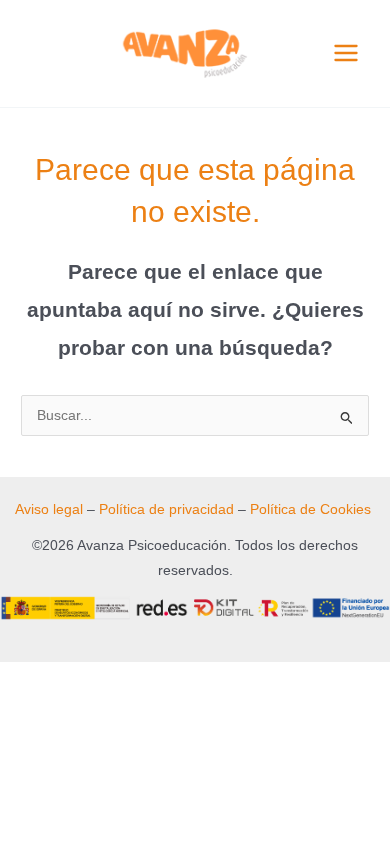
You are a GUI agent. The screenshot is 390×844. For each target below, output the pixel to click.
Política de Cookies (310, 509)
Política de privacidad (166, 509)
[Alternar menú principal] (346, 53)
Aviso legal (49, 509)
